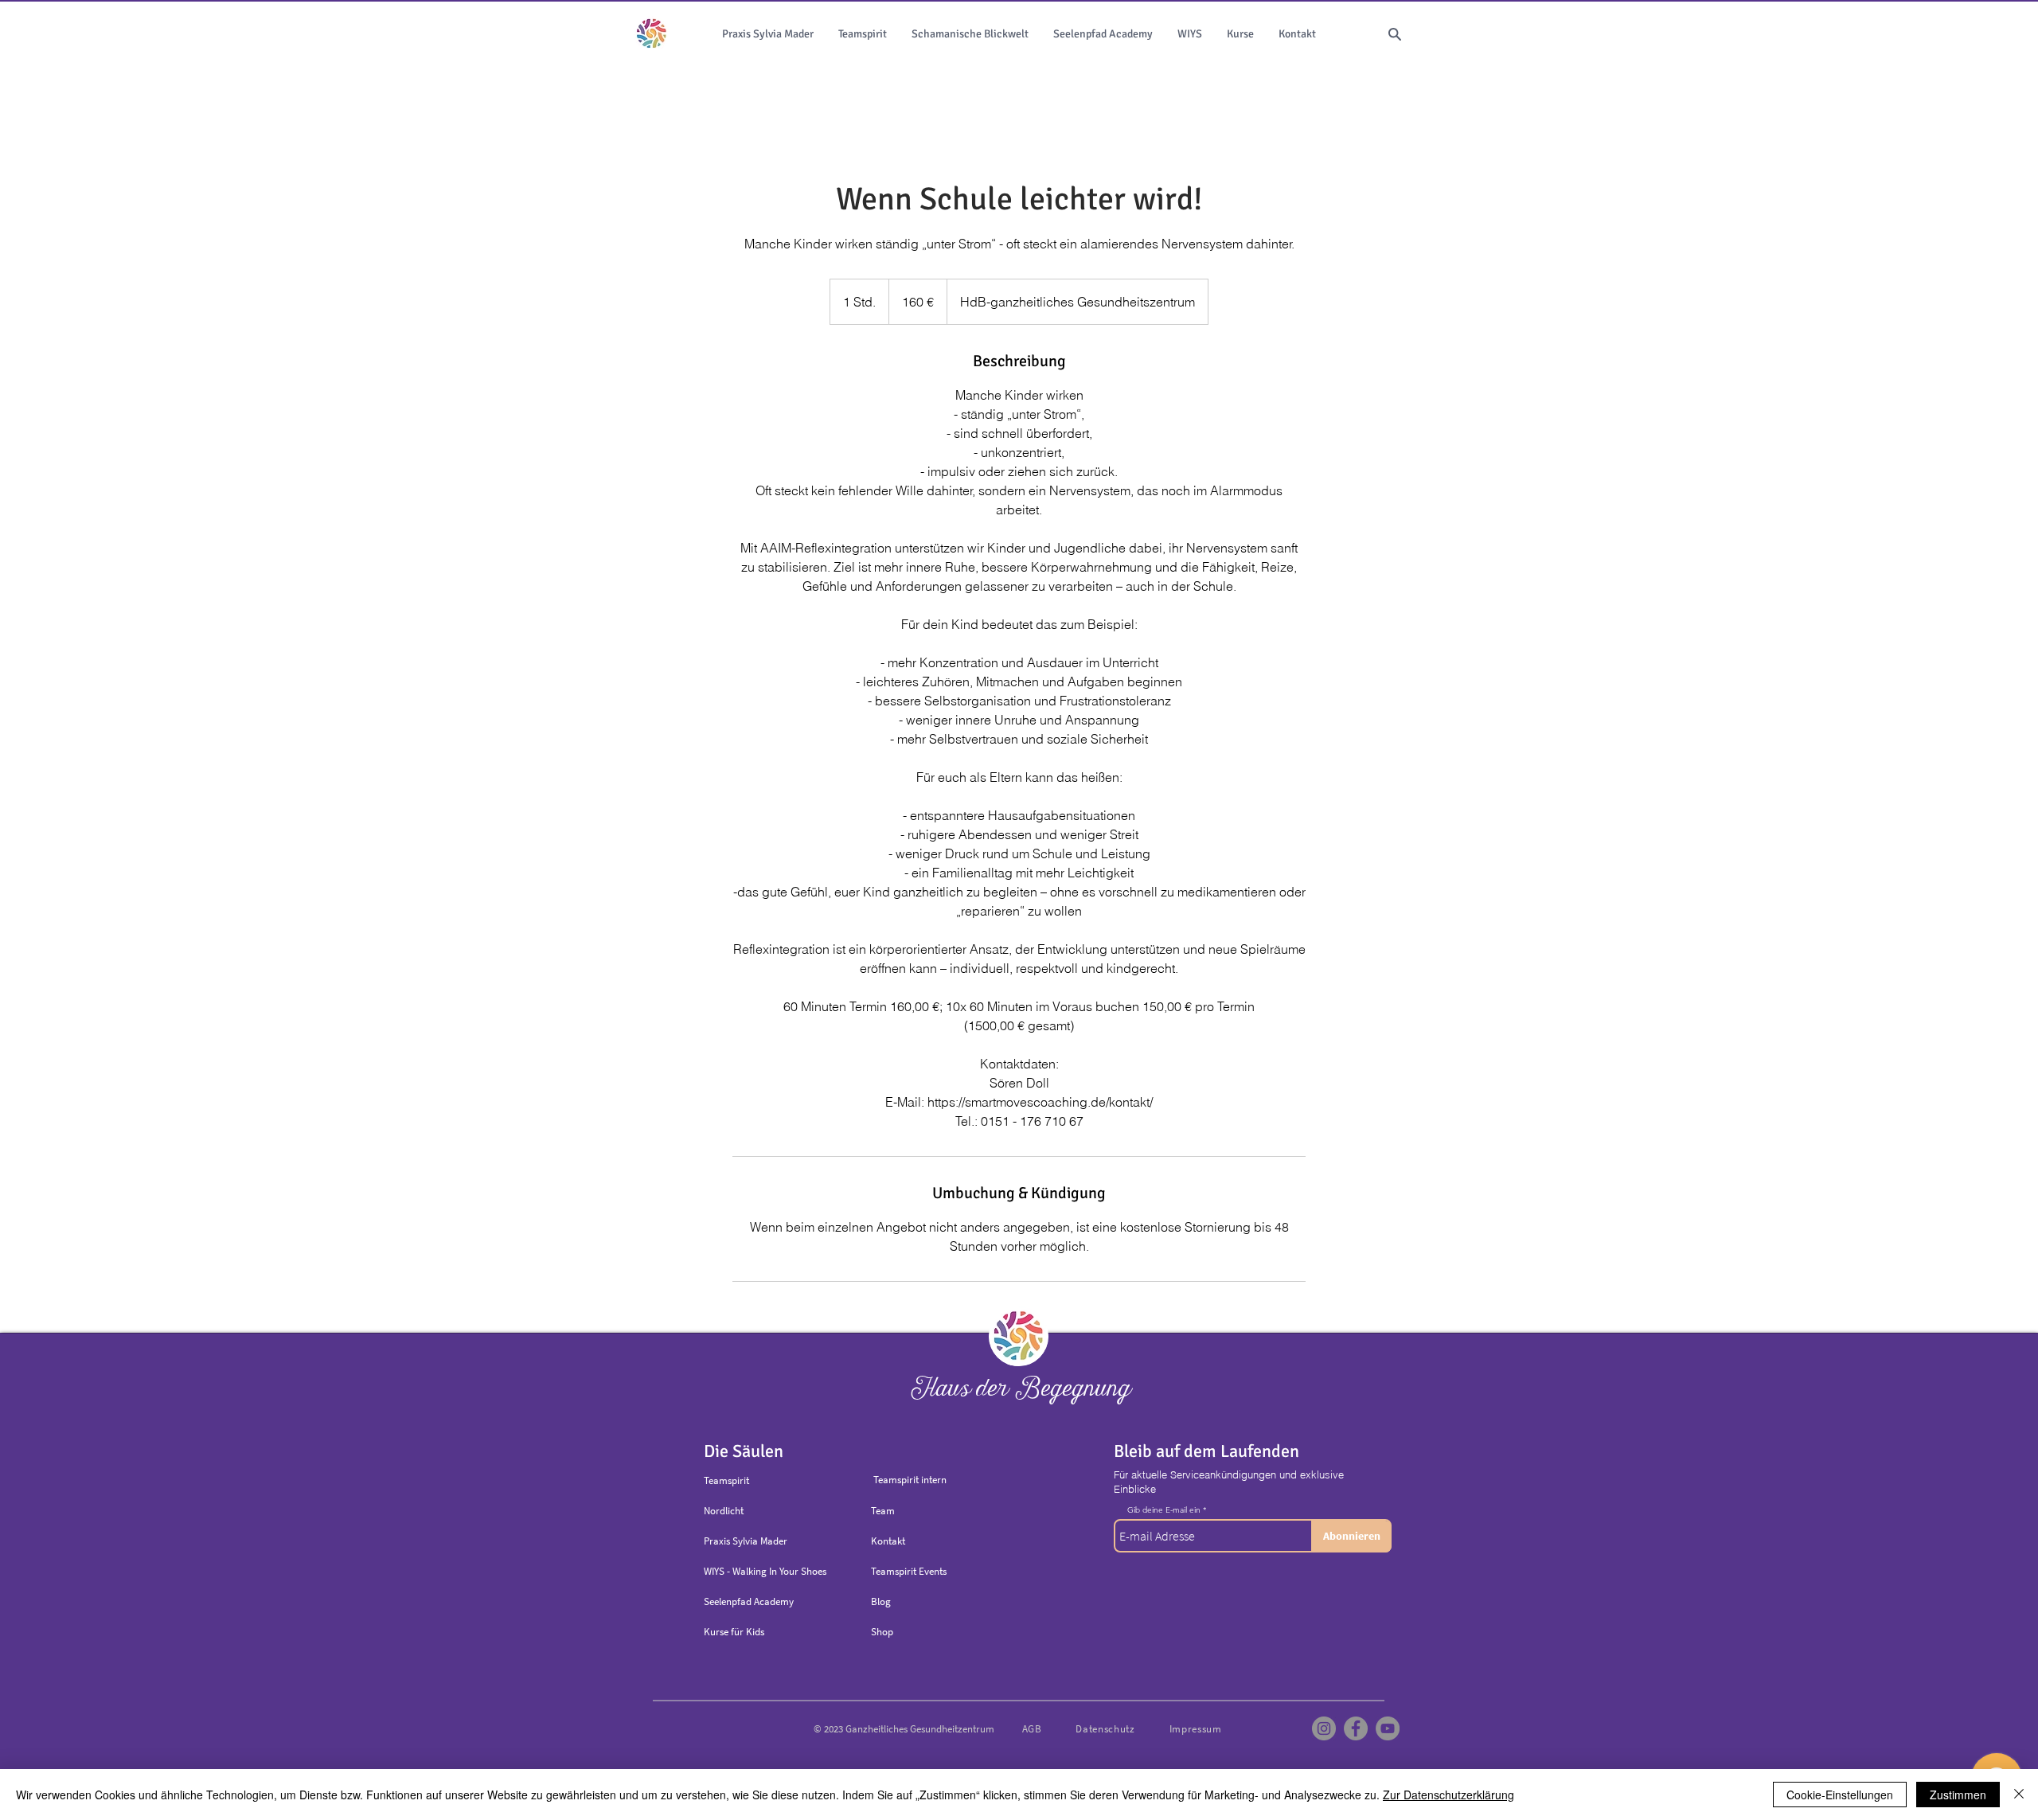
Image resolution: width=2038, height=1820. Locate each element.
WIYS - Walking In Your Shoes (765, 1571)
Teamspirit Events (909, 1571)
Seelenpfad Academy (749, 1601)
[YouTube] (1388, 1728)
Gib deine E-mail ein (1164, 1510)
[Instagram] (1324, 1728)
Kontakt (888, 1541)
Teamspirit (726, 1480)
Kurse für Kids (734, 1632)
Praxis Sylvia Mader (746, 1541)
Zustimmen (1958, 1795)
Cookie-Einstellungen (1840, 1795)
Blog (881, 1601)
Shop (882, 1632)
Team (883, 1511)
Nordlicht (724, 1511)
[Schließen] (2019, 1795)
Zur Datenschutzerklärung (1448, 1795)
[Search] (1395, 34)
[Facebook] (1356, 1728)
